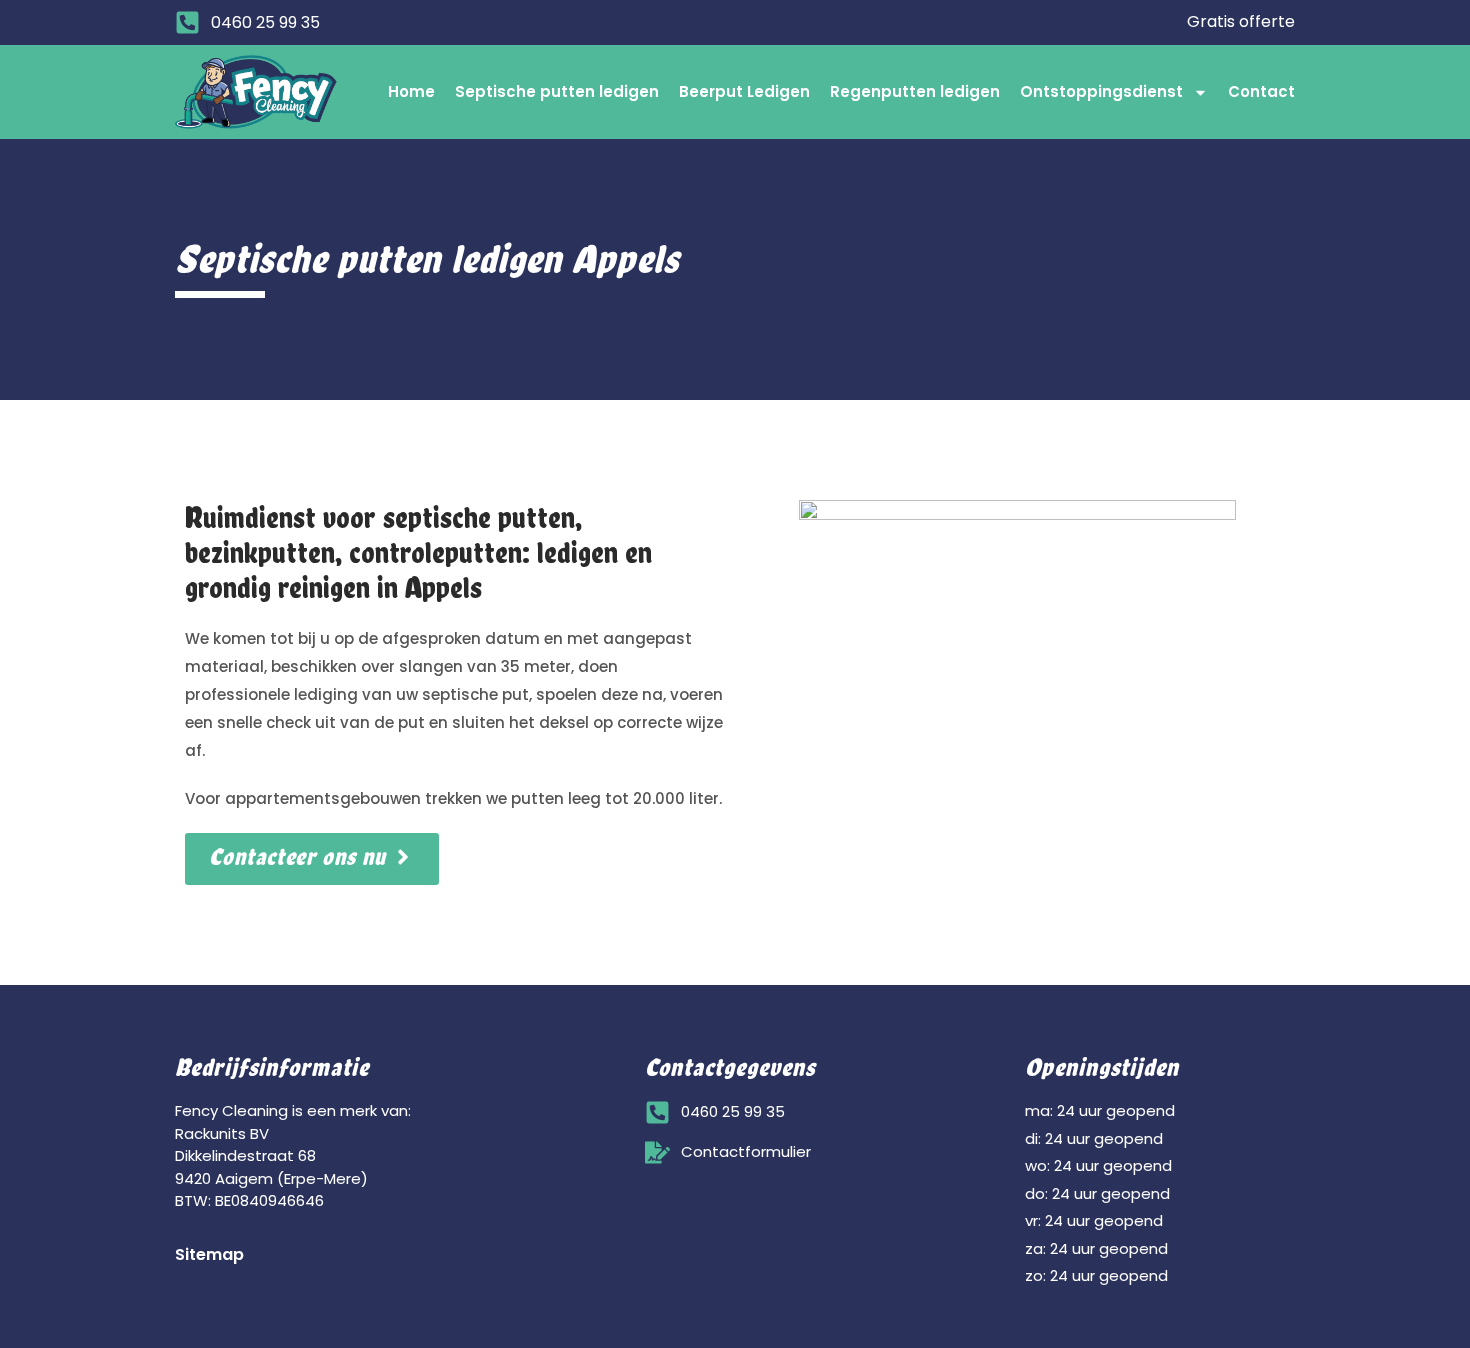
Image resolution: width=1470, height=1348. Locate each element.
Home (411, 91)
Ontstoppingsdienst (1101, 91)
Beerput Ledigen (744, 91)
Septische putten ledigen (557, 91)
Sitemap (209, 1254)
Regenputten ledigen (915, 91)
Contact (1261, 91)
